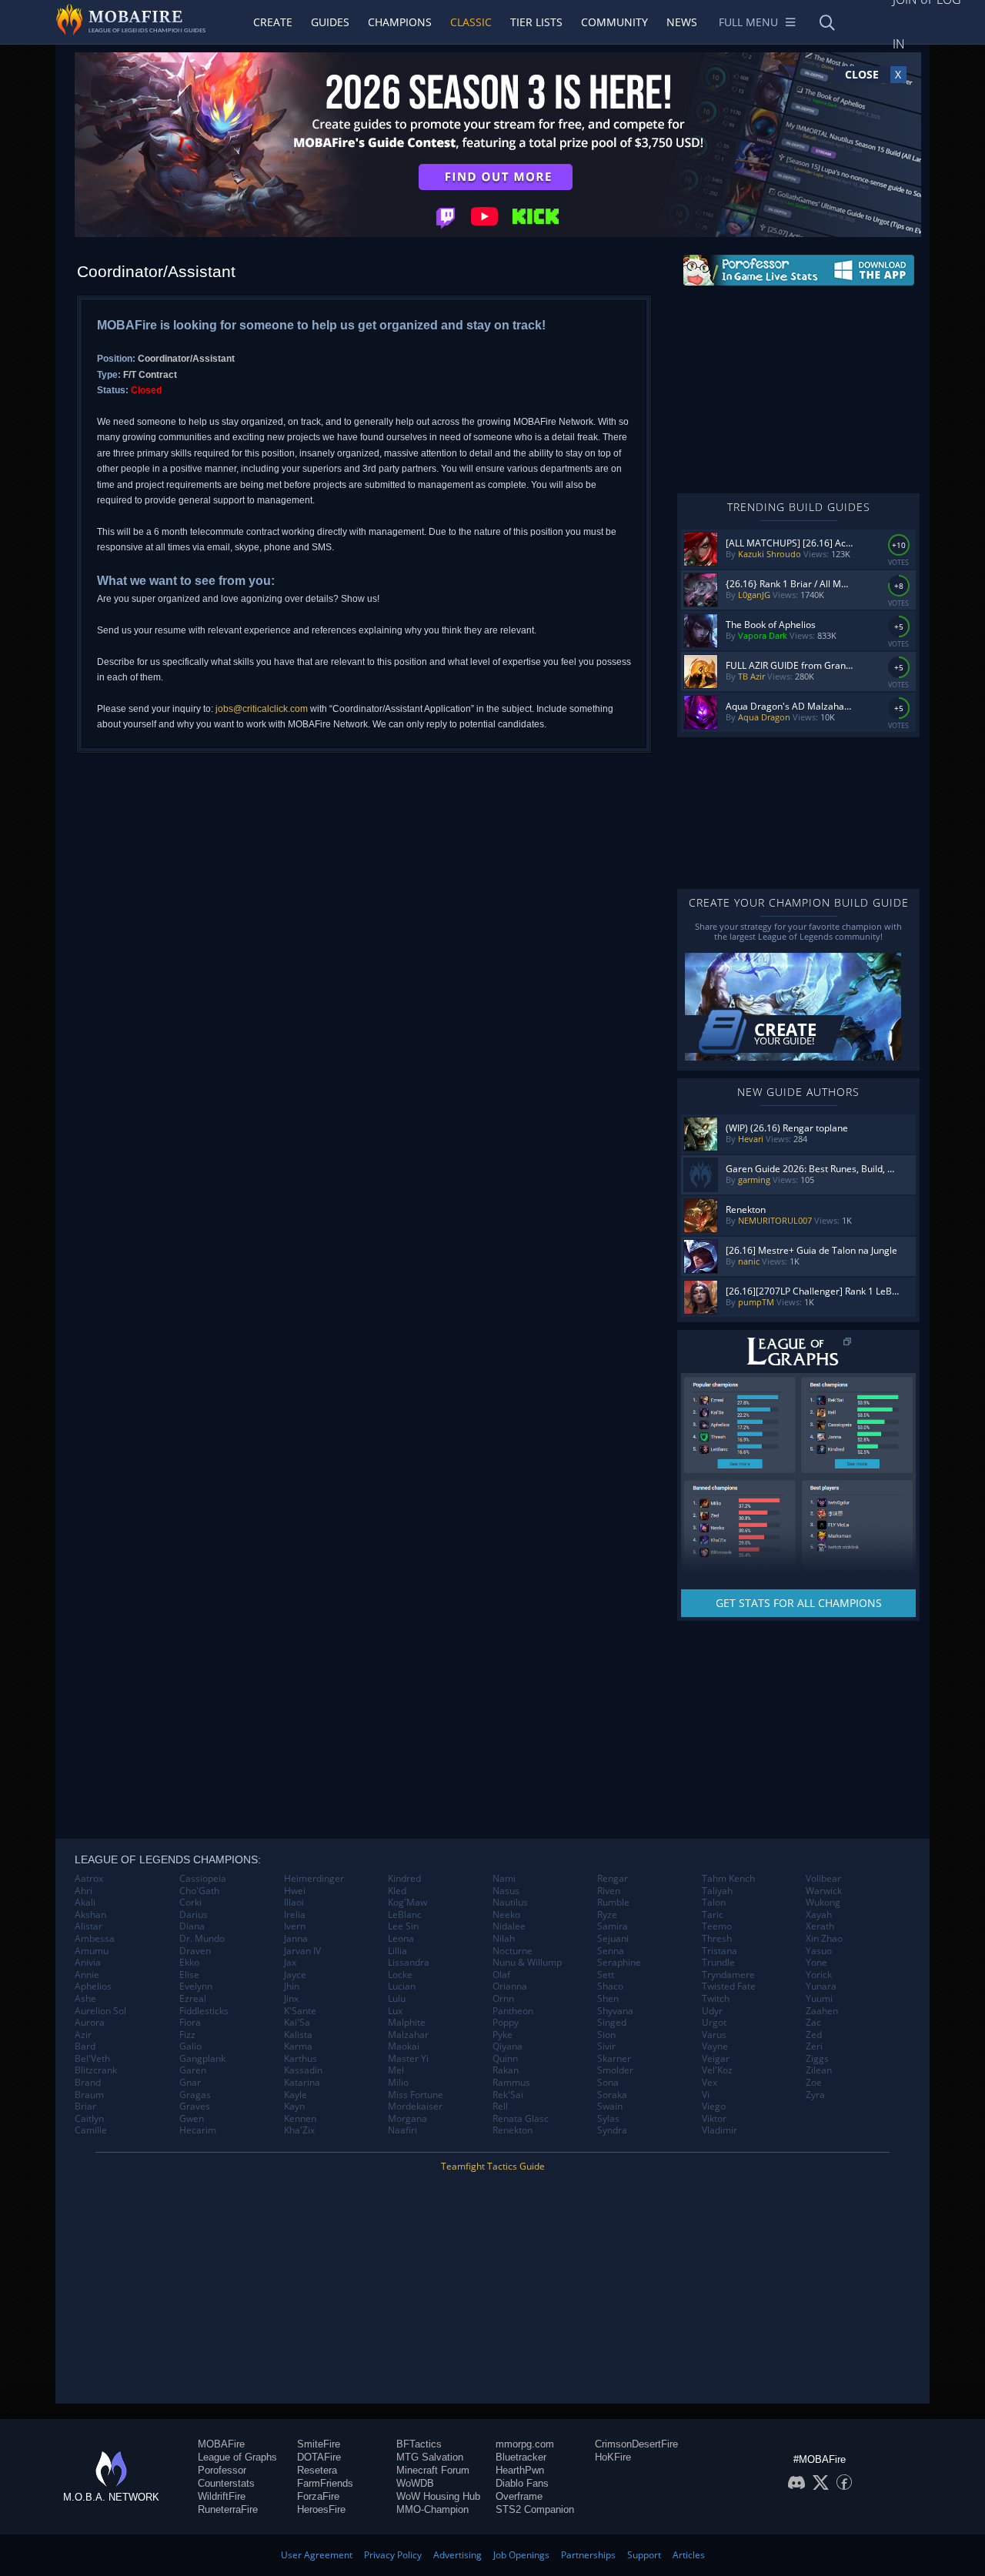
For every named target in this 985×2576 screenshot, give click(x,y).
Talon (714, 1903)
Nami (504, 1879)
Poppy (506, 2023)
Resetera (317, 2470)
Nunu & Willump (527, 1963)
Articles (689, 2555)
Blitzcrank (96, 2070)
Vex (710, 2083)
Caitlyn (89, 2119)
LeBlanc (405, 1915)
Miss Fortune (416, 2095)
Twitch (716, 1999)
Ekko (189, 1963)
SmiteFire (319, 2444)
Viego (714, 2107)
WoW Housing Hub (438, 2496)
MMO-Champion (432, 2509)
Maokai (404, 2046)
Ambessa (95, 1939)
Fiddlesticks (204, 2011)
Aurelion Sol (100, 2011)
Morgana (407, 2119)
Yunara (821, 1986)
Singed (612, 2023)
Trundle (718, 1963)
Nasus (506, 1891)
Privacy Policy (393, 2555)
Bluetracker (521, 2457)
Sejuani (613, 1939)
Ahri (83, 1891)
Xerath (820, 1926)
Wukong (823, 1903)
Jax (290, 1963)
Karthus (301, 2059)
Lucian (402, 1986)
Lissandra (409, 1963)
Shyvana (615, 2011)
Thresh (717, 1939)
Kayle (295, 2095)
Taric (713, 1915)
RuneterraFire (228, 2509)
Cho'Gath (199, 1891)
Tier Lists (536, 22)
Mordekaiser (415, 2107)
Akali (85, 1903)
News (682, 22)
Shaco (610, 1986)
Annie (87, 1975)
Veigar (716, 2059)
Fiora (190, 2023)
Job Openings (521, 2555)
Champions (400, 22)
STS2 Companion (535, 2509)
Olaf (501, 1975)
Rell (500, 2107)
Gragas (195, 2095)
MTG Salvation (430, 2457)
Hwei (295, 1891)
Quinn (505, 2059)
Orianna (510, 1986)
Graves (195, 2107)
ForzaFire (318, 2496)
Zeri (814, 2046)
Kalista (298, 2035)
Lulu (397, 1999)
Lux (395, 2011)
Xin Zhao (824, 1939)
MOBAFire (221, 2444)
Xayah (819, 1915)
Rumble (613, 1903)
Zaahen (822, 2011)
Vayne (715, 2046)
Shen (608, 1999)
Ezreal (193, 1999)
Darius (194, 1915)
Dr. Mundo (202, 1939)
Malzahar (408, 2035)
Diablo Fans (522, 2483)
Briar (85, 2107)
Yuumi (819, 1999)
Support (644, 2555)
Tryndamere (728, 1975)
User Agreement (317, 2555)
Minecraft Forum (433, 2470)
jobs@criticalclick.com (262, 709)
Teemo (717, 1926)
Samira (613, 1926)
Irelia (295, 1915)
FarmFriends (325, 2483)
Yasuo (819, 1951)
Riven (609, 1891)
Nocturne (513, 1951)
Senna (611, 1951)
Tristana (720, 1951)
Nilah (504, 1939)
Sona (608, 2083)
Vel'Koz (717, 2070)
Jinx (291, 1999)
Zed (814, 2035)
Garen (193, 2070)
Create (273, 22)
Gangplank (202, 2059)
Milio (398, 2083)
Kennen (300, 2119)
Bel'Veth (92, 2059)
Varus (714, 2035)
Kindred (404, 1879)
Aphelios (93, 1986)
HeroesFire (321, 2509)
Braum (89, 2095)
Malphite (407, 2023)
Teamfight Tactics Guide (493, 2166)
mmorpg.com (525, 2444)
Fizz (187, 2035)
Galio (190, 2046)
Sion (606, 2035)
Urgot (714, 2023)
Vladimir (720, 2130)
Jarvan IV (302, 1951)
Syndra (612, 2130)
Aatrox (89, 1879)
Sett (606, 1975)
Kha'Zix (299, 2130)
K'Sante (300, 2011)
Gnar (190, 2083)
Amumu (92, 1951)
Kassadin (303, 2070)
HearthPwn (520, 2470)
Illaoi (294, 1903)
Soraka (612, 2095)
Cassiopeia (203, 1879)
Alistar (88, 1926)
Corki (190, 1903)
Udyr (712, 2011)
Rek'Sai (508, 2095)
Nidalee (509, 1926)
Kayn (294, 2107)
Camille (91, 2130)
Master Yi (408, 2059)
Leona (401, 1939)
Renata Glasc (521, 2119)
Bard (85, 2046)
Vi (706, 2095)
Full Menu (748, 22)
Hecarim (198, 2130)
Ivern (295, 1926)
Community (614, 22)
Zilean (819, 2070)
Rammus (511, 2083)
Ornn (503, 1999)
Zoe (814, 2083)
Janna (296, 1939)
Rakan (506, 2070)
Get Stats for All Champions (799, 1603)
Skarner (614, 2059)
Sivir (606, 2046)
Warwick (824, 1891)
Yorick (819, 1975)
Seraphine (619, 1963)
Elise (189, 1975)
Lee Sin (403, 1926)
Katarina (302, 2083)
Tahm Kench (728, 1879)
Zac (813, 2023)
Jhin (292, 1986)
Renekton (513, 2130)
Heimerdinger (314, 1879)
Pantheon (513, 2011)
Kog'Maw (407, 1903)
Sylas (608, 2119)
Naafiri (402, 2130)
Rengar (613, 1879)
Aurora (90, 2023)
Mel (396, 2070)
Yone (816, 1963)
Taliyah (717, 1891)
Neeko (506, 1915)
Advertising (457, 2555)
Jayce (295, 1975)
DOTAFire (319, 2457)
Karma (298, 2046)
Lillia (397, 1951)
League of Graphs (237, 2457)
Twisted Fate (729, 1986)
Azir (83, 2035)
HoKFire (613, 2457)
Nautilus (510, 1903)
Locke (400, 1975)
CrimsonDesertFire (636, 2444)
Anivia (88, 1963)
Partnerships (588, 2555)
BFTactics (419, 2444)
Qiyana (508, 2046)
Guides (330, 22)
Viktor (714, 2119)
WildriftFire (222, 2496)
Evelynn (196, 1986)
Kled (397, 1891)
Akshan (90, 1915)
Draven (195, 1951)
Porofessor (222, 2470)
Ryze (607, 1915)
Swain (610, 2107)
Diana (192, 1926)
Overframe (519, 2496)
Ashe (85, 1999)
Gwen (192, 2119)
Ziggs (817, 2059)
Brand (88, 2083)
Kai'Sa (297, 2023)
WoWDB (415, 2483)
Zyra (815, 2095)
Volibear (823, 1879)
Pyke (503, 2035)
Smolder (615, 2070)
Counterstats (226, 2483)
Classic (471, 22)
